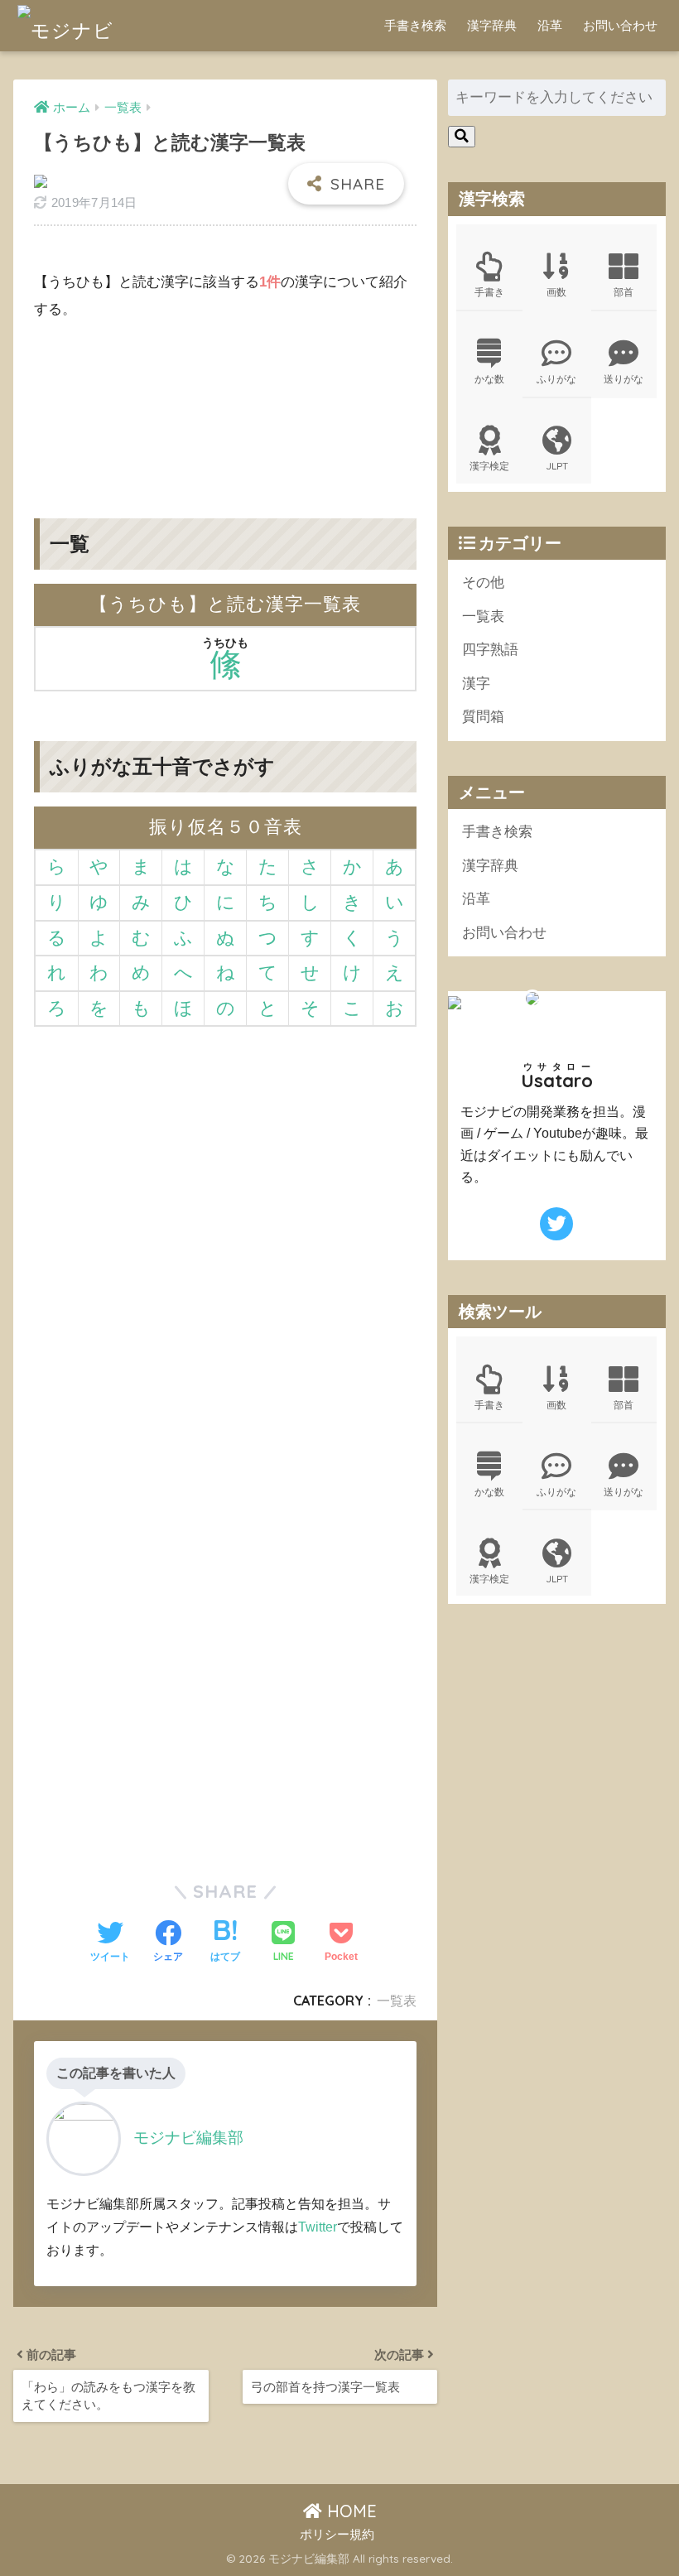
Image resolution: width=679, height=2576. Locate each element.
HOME (349, 2511)
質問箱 (483, 717)
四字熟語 (490, 650)
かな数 (489, 379)
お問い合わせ (620, 25)
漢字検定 (489, 466)
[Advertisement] (225, 407)
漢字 (476, 684)
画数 (556, 292)
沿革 (550, 25)
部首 (624, 292)
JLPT (557, 466)
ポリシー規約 (337, 2535)
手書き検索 (415, 25)
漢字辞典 (492, 25)
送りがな (624, 379)
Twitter (318, 2227)
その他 (483, 583)
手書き (489, 292)
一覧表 (397, 2001)
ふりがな (556, 379)
